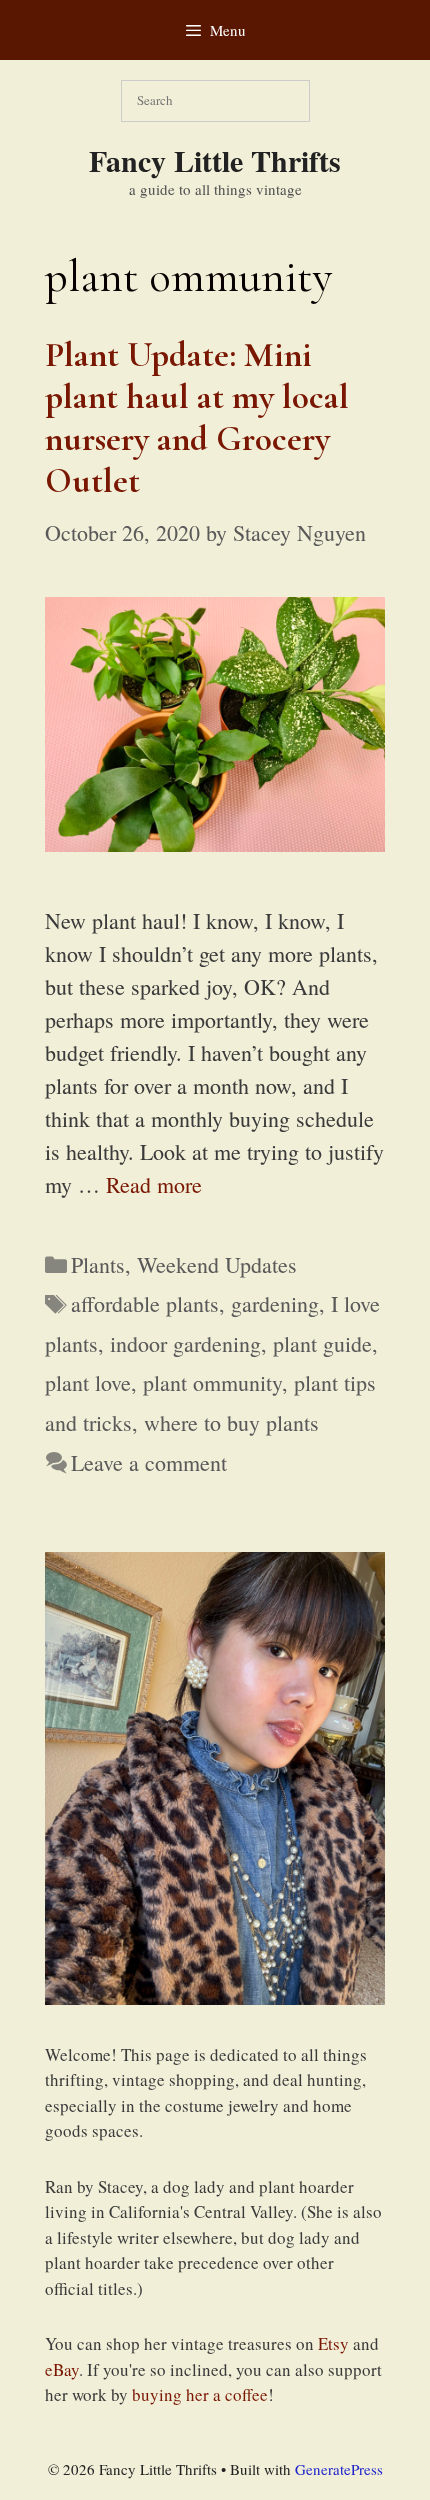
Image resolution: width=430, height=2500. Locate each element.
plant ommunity (212, 1382)
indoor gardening (185, 1343)
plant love (88, 1382)
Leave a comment (149, 1462)
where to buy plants (231, 1422)
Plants (98, 1264)
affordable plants (145, 1303)
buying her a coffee (200, 2394)
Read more (154, 1184)
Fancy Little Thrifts (215, 160)
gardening (275, 1303)
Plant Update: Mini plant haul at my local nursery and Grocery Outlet (197, 418)
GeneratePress (339, 2469)
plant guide (322, 1343)
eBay (62, 2369)
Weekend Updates (217, 1264)
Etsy (333, 2343)
